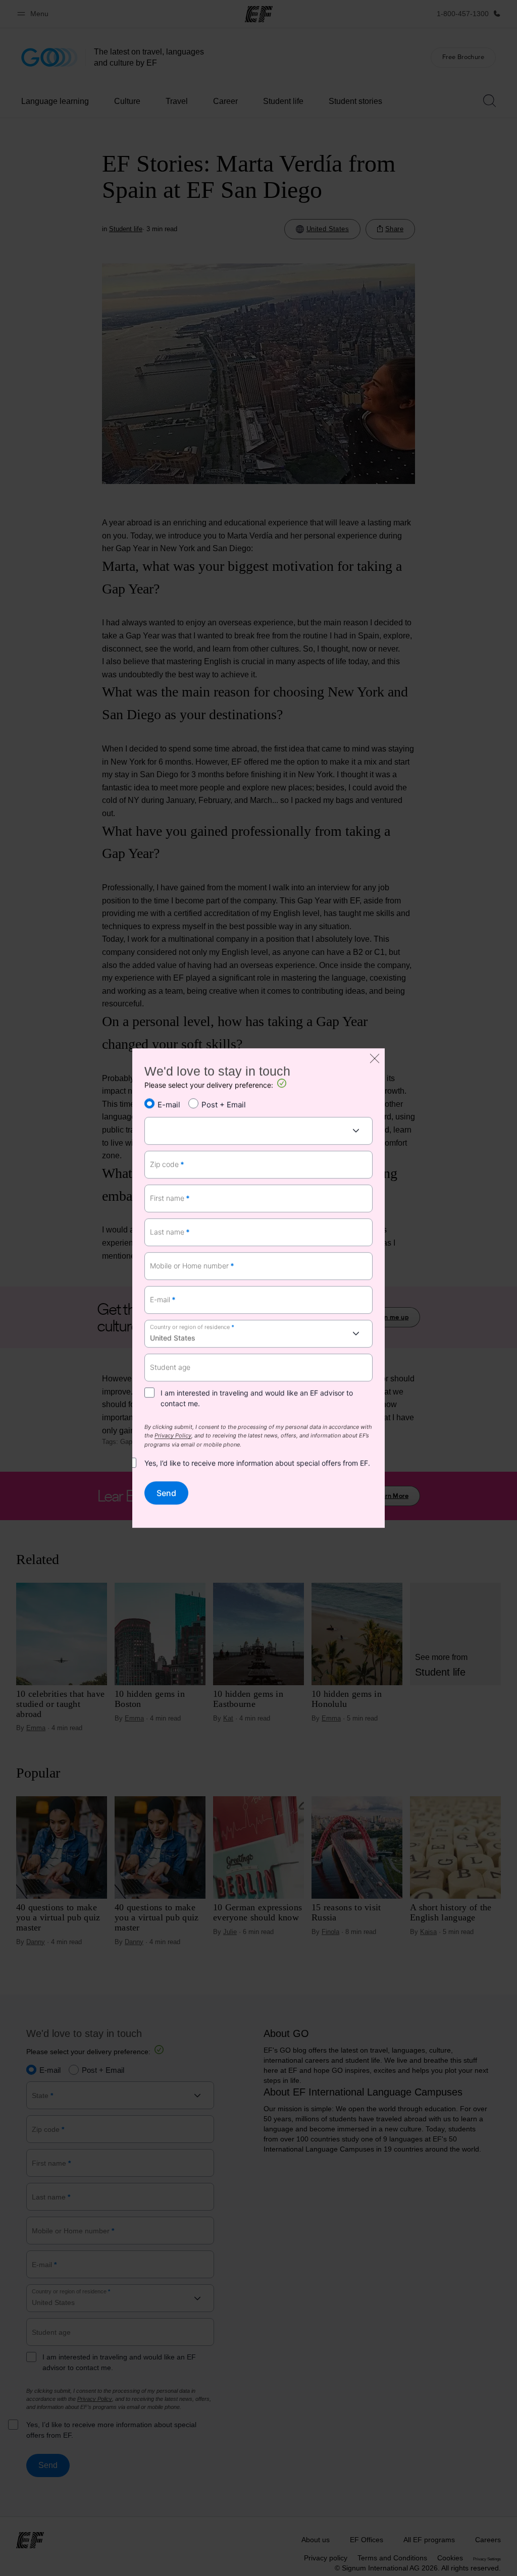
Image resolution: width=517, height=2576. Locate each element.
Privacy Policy (173, 1436)
